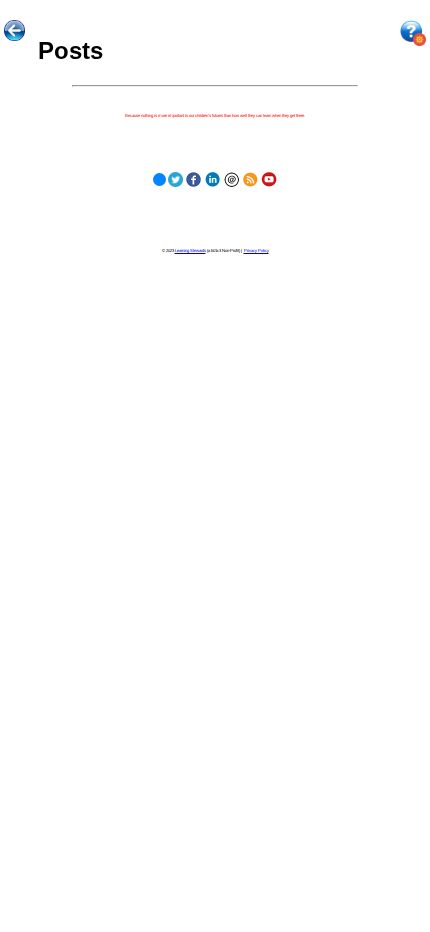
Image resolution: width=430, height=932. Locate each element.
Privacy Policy (256, 250)
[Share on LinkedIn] (212, 177)
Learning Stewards (190, 250)
